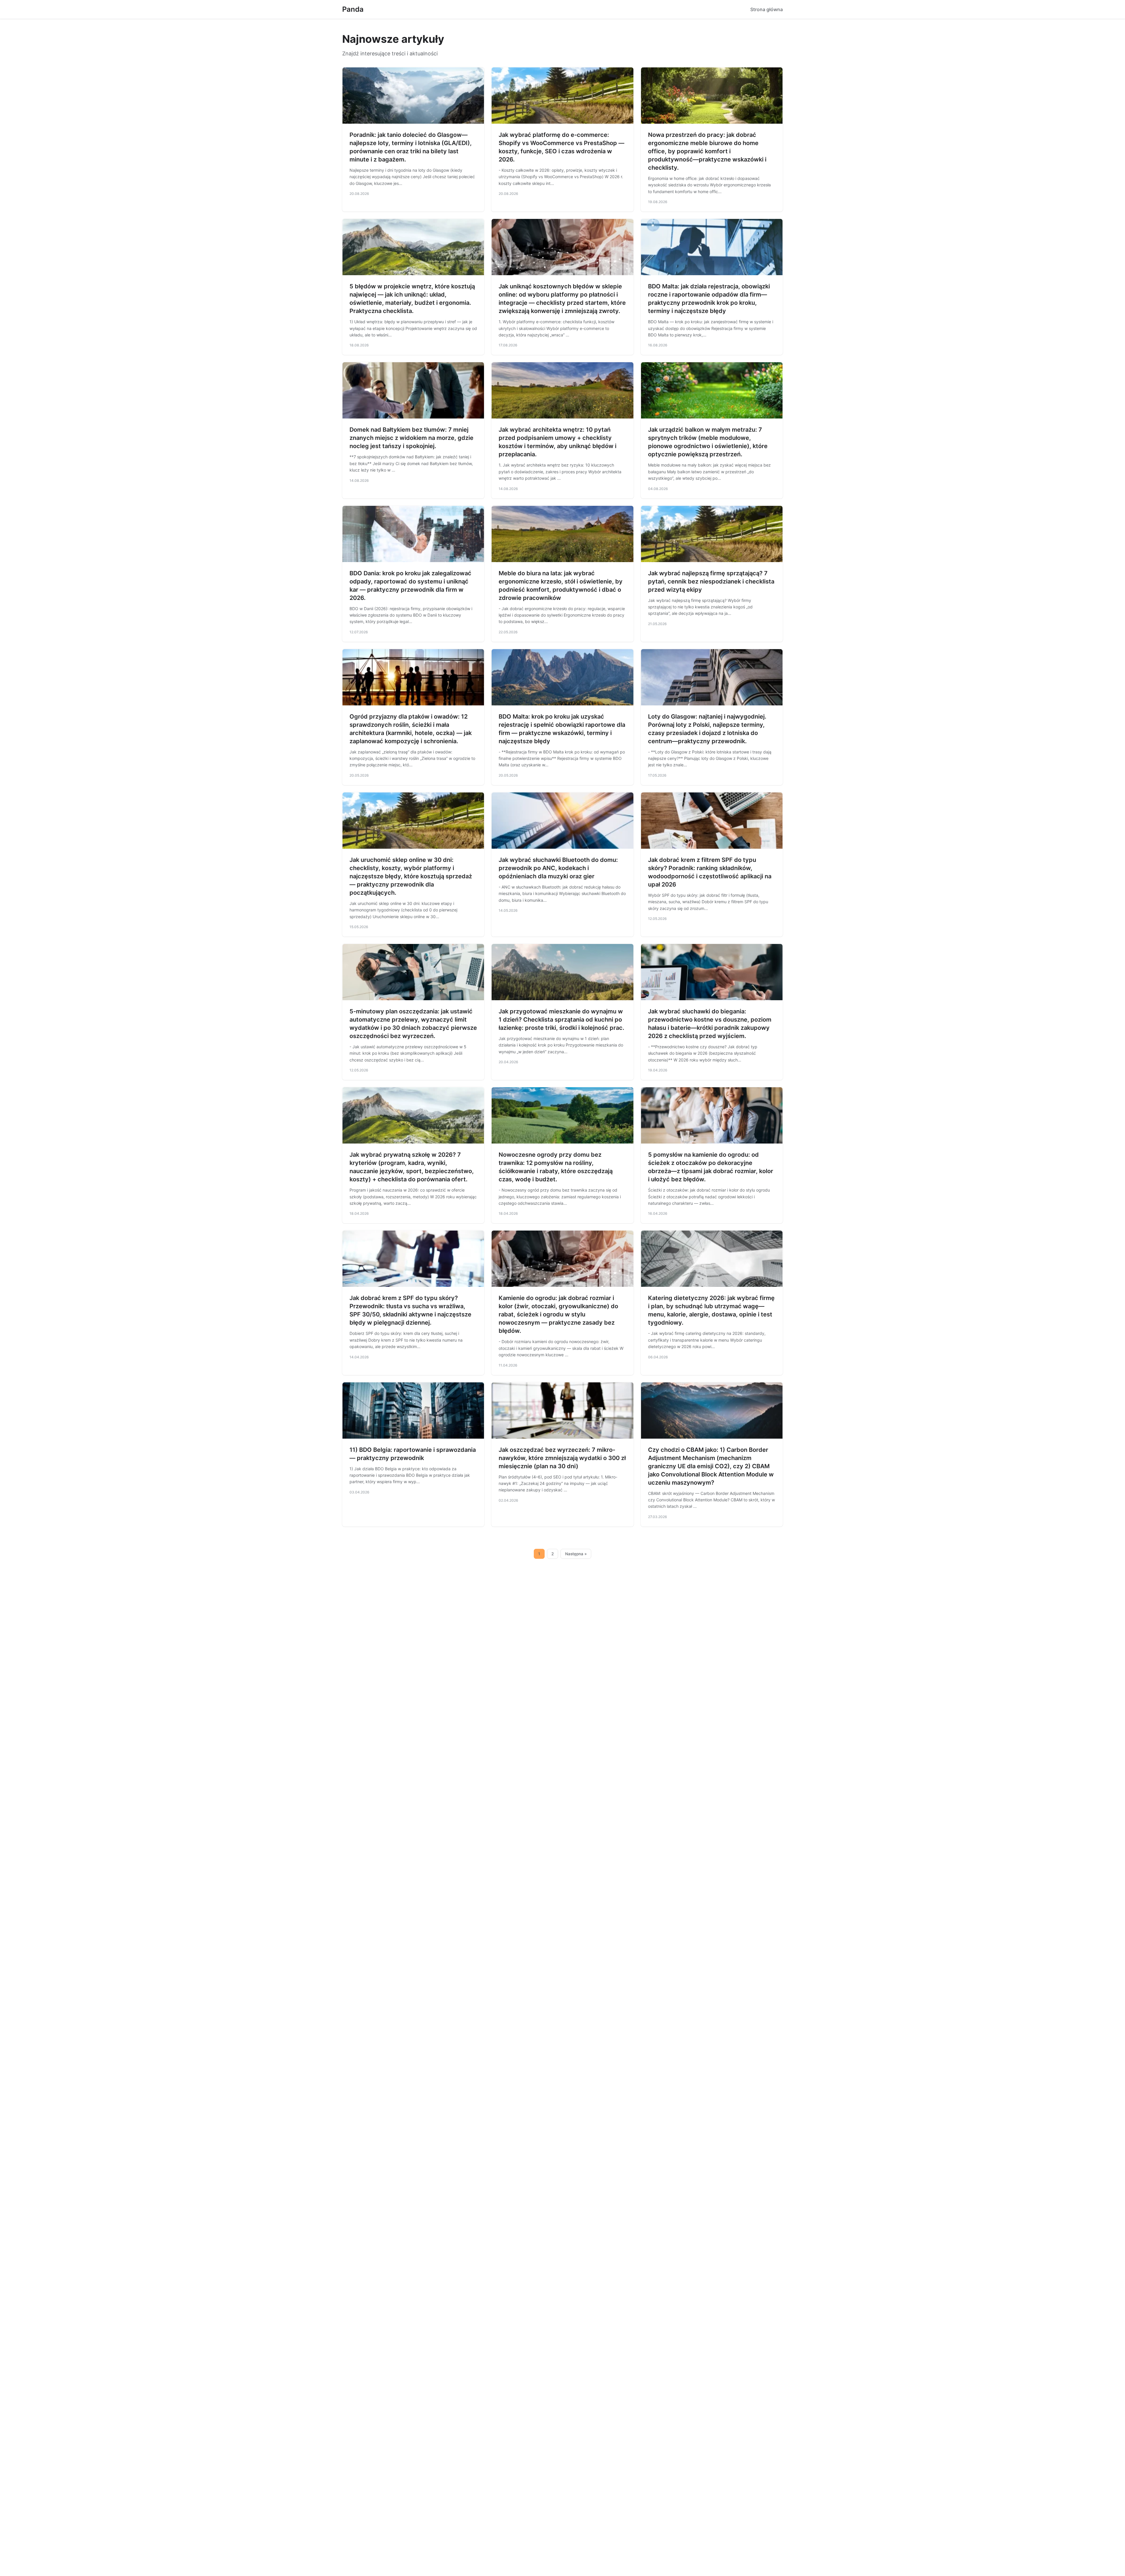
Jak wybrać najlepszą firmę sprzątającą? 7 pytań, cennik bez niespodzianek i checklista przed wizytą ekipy (711, 581)
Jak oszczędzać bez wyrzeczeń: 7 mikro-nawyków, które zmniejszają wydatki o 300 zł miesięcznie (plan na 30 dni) (562, 1458)
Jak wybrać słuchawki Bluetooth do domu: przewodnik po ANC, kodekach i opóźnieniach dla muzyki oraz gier (558, 868)
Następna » (576, 1554)
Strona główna (767, 9)
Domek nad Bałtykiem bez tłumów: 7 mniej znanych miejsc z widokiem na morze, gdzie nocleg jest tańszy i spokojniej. (411, 438)
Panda (353, 9)
